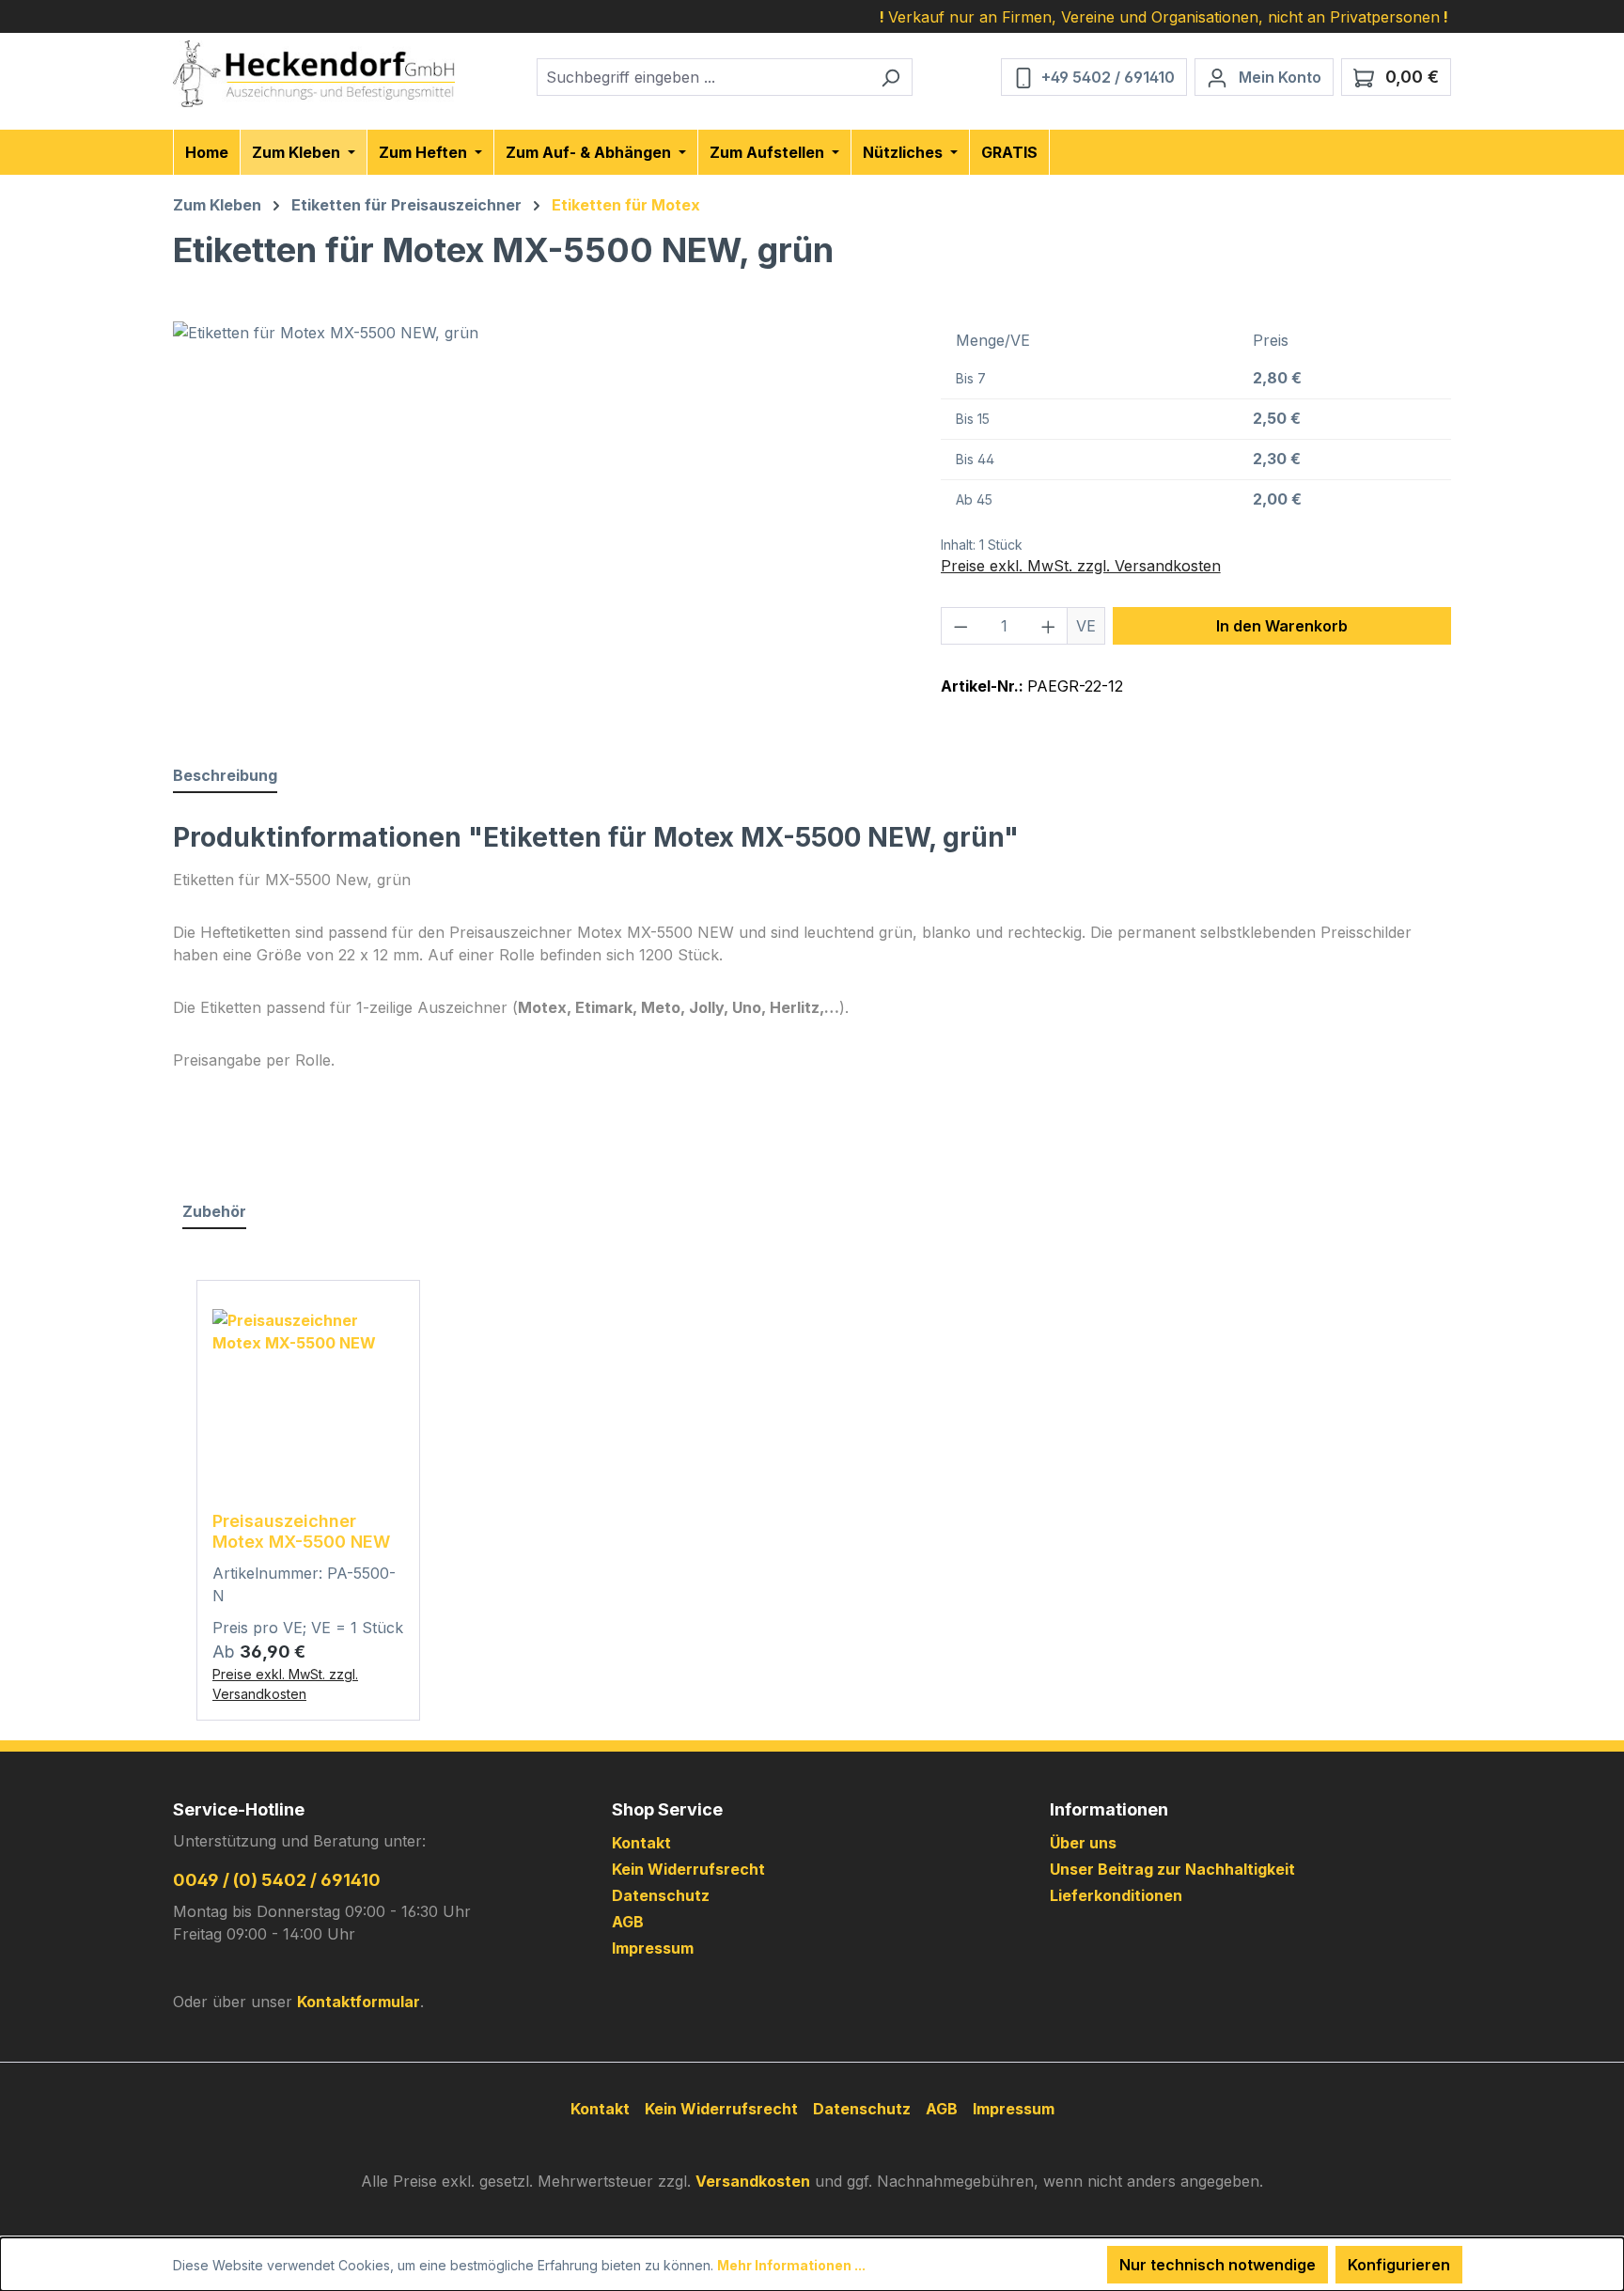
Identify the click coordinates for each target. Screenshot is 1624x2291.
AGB (628, 1922)
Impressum (653, 1948)
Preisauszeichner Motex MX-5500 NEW (301, 1531)
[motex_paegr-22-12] (538, 523)
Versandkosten (753, 2181)
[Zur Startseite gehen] (314, 74)
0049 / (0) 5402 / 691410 (277, 1880)
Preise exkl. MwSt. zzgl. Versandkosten (1081, 566)
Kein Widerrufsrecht (688, 1869)
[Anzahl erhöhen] (1049, 626)
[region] (538, 523)
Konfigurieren (1399, 2265)
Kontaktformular (359, 2002)
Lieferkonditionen (1116, 1895)
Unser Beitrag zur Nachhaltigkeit (1172, 1869)
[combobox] (703, 77)
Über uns (1083, 1843)
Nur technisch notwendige (1218, 2265)
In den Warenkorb (1282, 626)
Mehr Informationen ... (791, 2265)
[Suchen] (890, 77)
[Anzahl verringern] (960, 626)
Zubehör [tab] (214, 1211)
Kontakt (641, 1843)
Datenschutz (661, 1895)
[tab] (225, 776)
